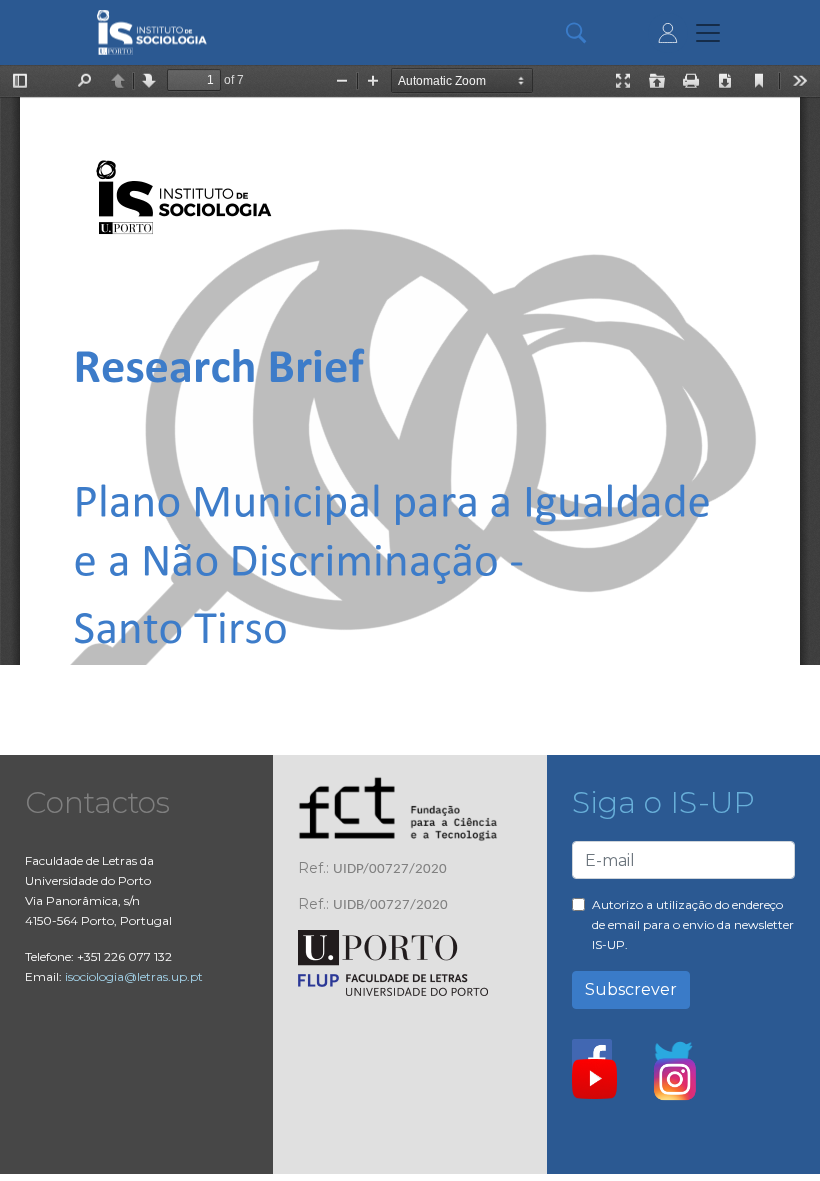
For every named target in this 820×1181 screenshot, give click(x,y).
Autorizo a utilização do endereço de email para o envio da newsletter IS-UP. (693, 924)
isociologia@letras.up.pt (134, 976)
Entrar (668, 33)
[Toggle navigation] (708, 33)
